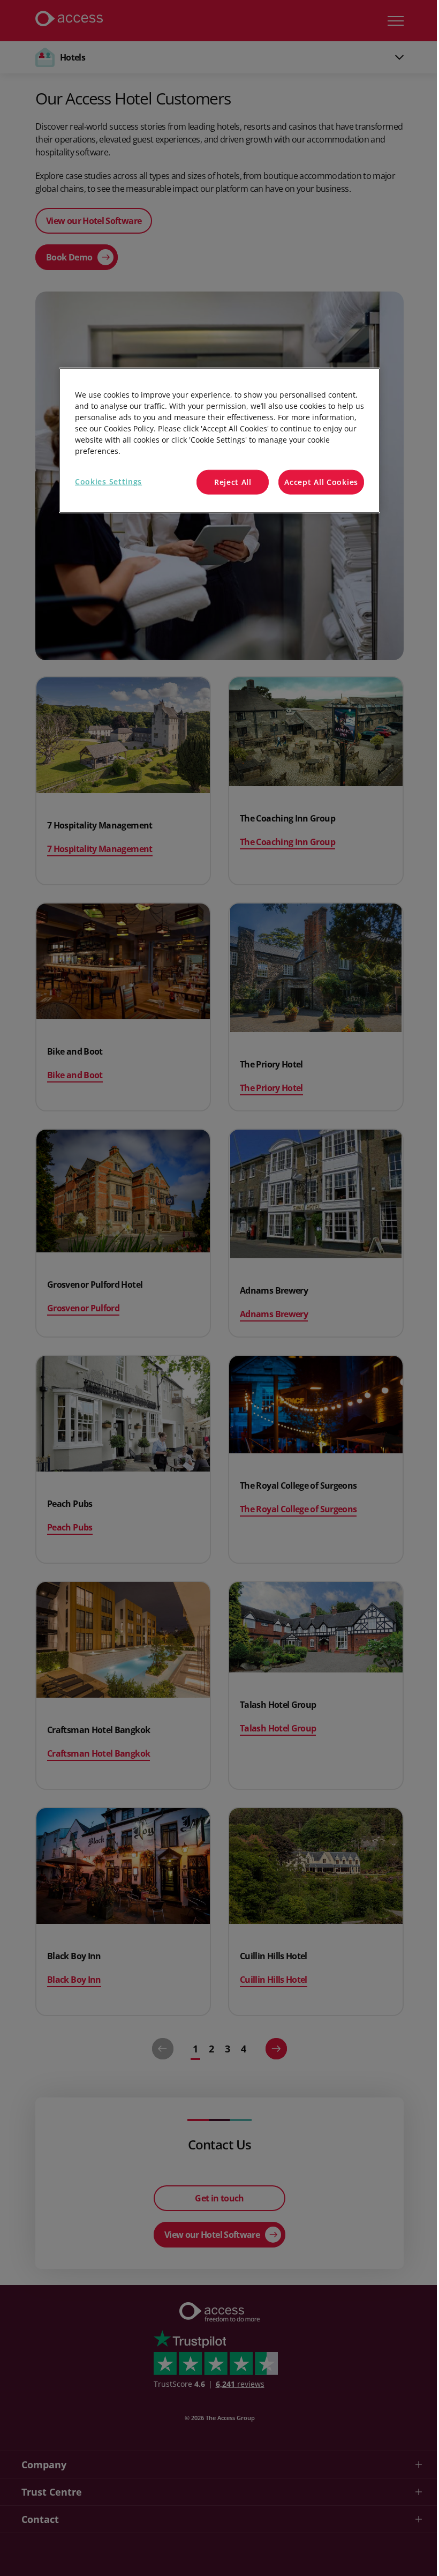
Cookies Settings (108, 481)
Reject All (233, 482)
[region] (219, 440)
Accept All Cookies (321, 482)
